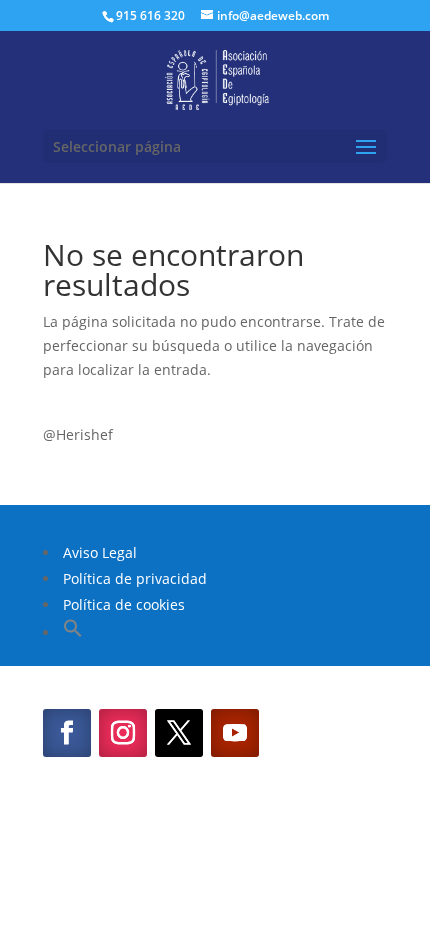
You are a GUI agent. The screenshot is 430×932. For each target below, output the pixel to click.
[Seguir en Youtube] (235, 733)
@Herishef (78, 434)
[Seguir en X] (179, 733)
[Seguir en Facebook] (67, 733)
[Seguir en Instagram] (123, 733)
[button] (73, 632)
